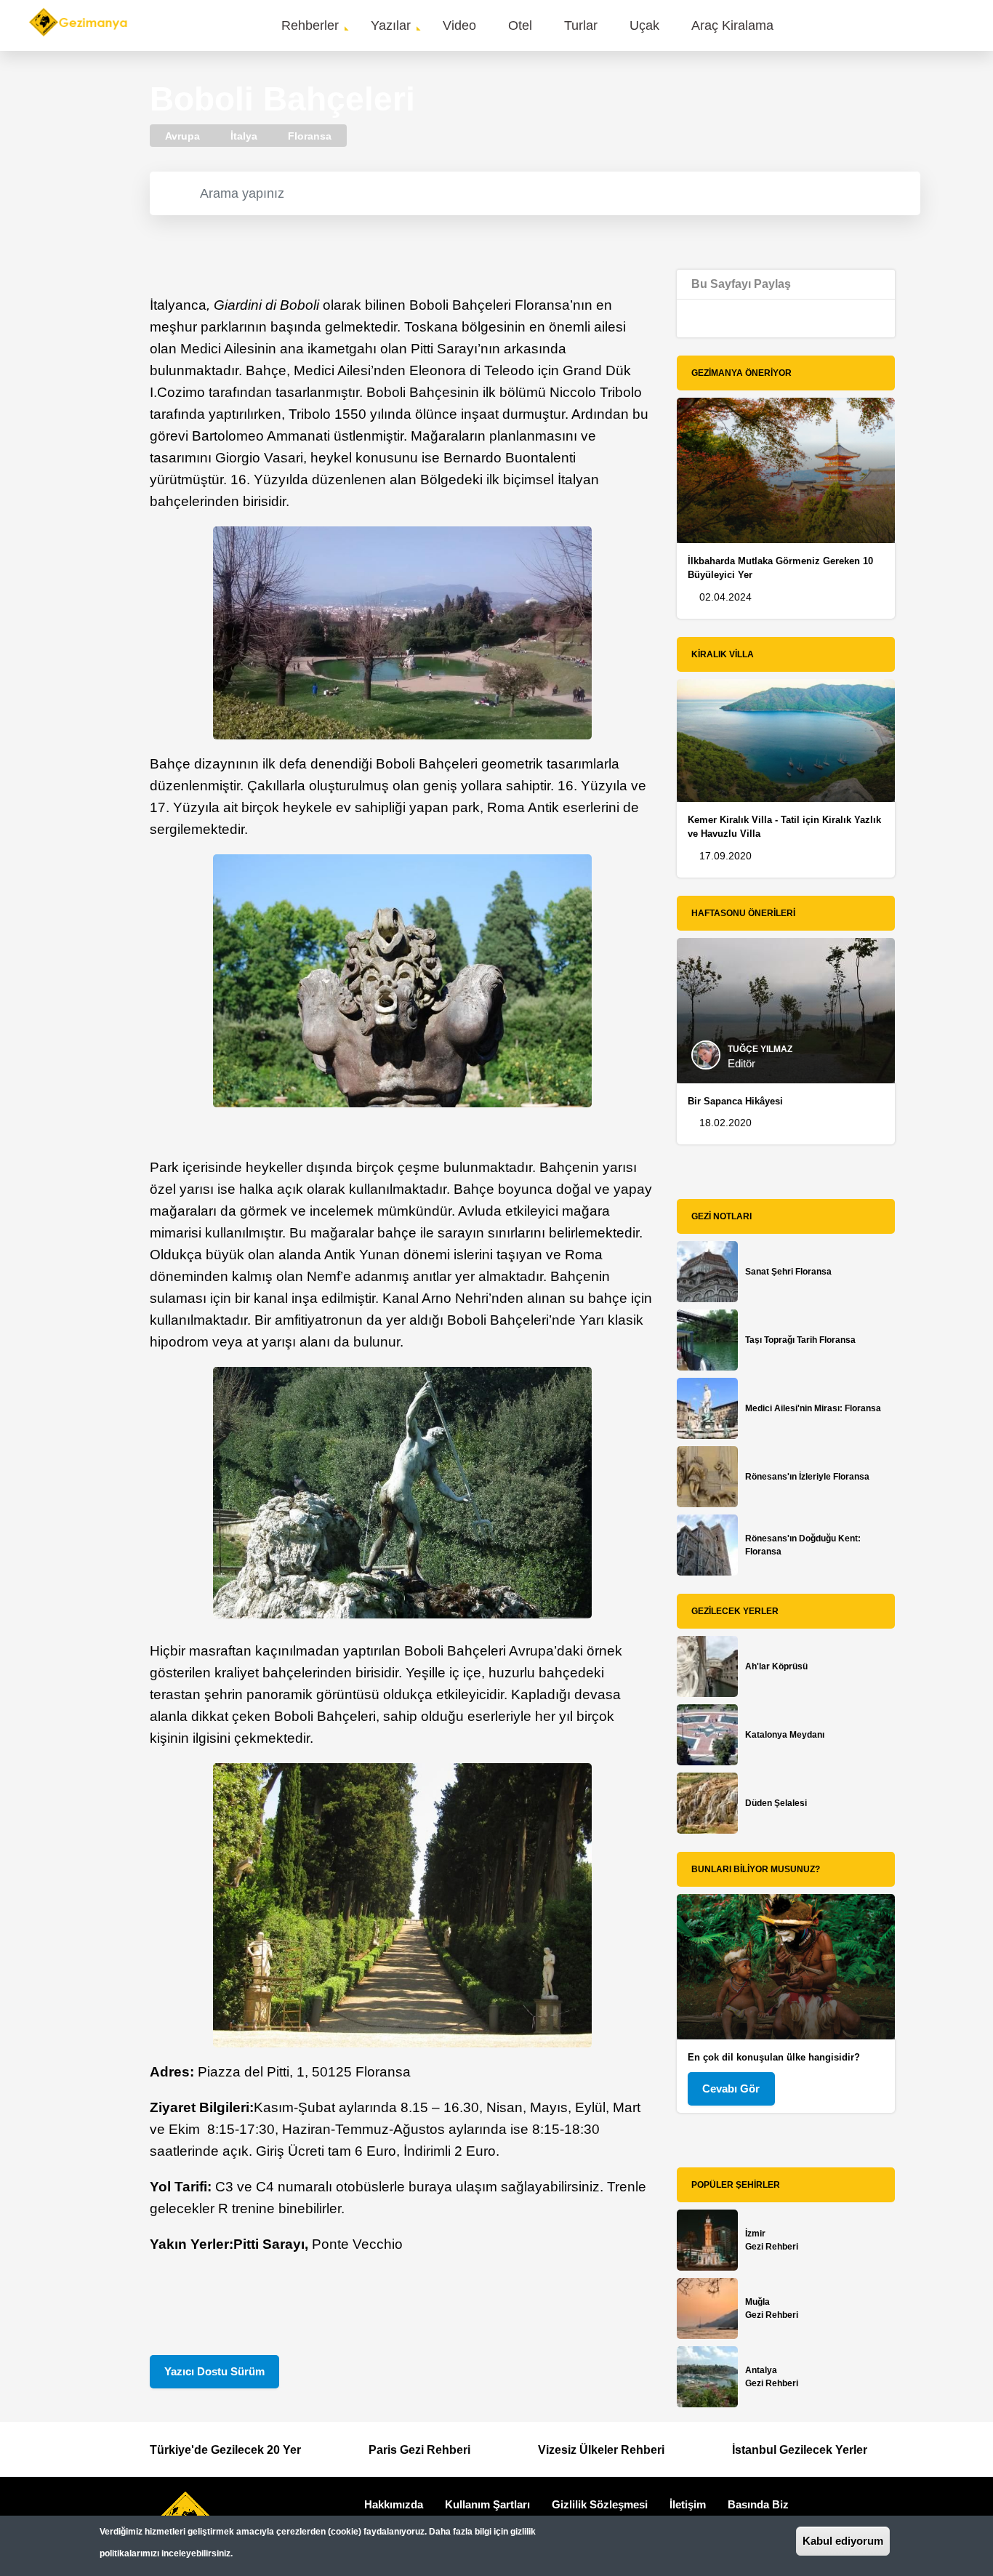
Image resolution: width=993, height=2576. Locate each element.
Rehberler (310, 25)
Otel (520, 25)
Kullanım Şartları (487, 2504)
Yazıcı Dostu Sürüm (214, 2371)
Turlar (581, 25)
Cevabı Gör (731, 2089)
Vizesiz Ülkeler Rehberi (601, 2450)
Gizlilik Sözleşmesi (600, 2504)
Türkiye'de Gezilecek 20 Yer (225, 2450)
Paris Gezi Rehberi (419, 2450)
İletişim (688, 2504)
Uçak (644, 25)
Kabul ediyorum (843, 2541)
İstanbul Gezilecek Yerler (800, 2450)
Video (459, 25)
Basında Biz (758, 2504)
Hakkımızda (394, 2504)
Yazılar (391, 25)
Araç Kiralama (732, 25)
